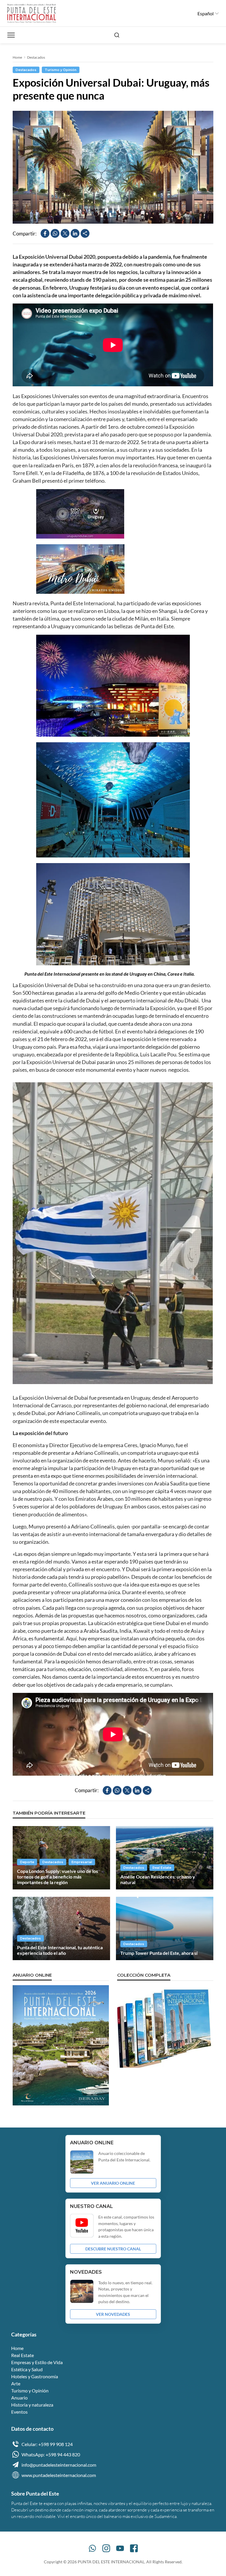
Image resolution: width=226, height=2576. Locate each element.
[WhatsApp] (92, 2548)
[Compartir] (85, 233)
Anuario (19, 2398)
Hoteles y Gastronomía (35, 2376)
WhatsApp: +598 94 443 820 (51, 2454)
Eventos (19, 2412)
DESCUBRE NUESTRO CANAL (113, 2249)
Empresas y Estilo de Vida (37, 2362)
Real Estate (162, 1868)
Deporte (27, 1862)
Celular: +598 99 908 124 (47, 2444)
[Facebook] (134, 2548)
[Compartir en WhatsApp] (55, 233)
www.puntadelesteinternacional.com (59, 2475)
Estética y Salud (27, 2369)
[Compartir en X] (65, 233)
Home (17, 57)
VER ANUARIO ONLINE (113, 2183)
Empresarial (82, 1862)
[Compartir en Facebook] (45, 233)
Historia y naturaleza (32, 2405)
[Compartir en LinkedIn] (75, 233)
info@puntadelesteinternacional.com (59, 2465)
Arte (16, 2383)
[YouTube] (120, 2548)
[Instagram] (106, 2548)
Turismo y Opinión (61, 70)
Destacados (36, 57)
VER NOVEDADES (113, 2314)
